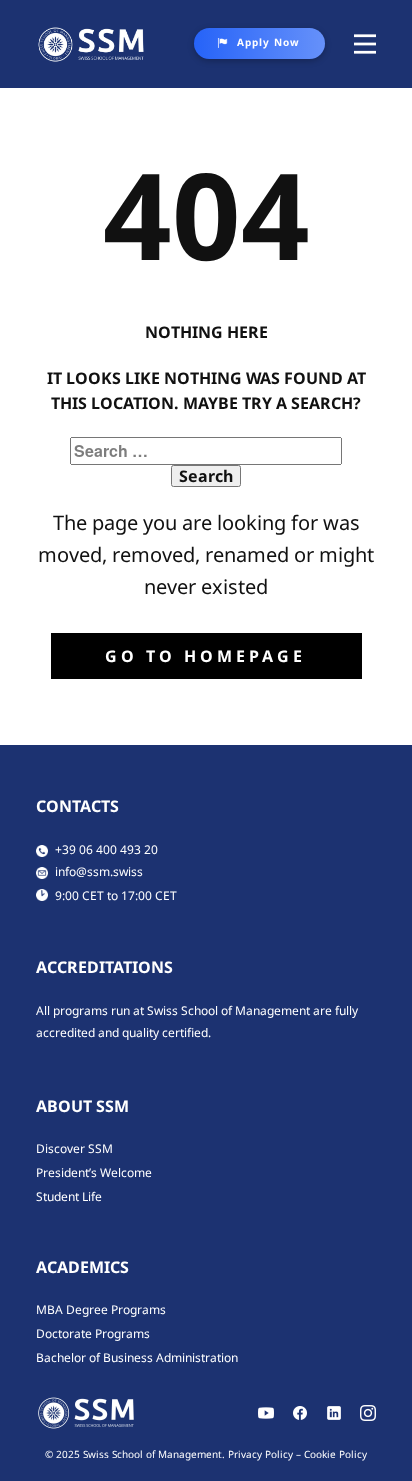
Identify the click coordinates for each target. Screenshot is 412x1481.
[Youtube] (266, 1413)
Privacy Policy (260, 1454)
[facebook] (300, 1413)
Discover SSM (74, 1148)
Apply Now (268, 42)
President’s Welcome (94, 1172)
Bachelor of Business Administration (137, 1357)
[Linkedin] (334, 1413)
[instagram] (368, 1413)
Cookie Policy (335, 1454)
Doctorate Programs (93, 1333)
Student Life (69, 1196)
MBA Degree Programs (101, 1309)
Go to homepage (205, 656)
